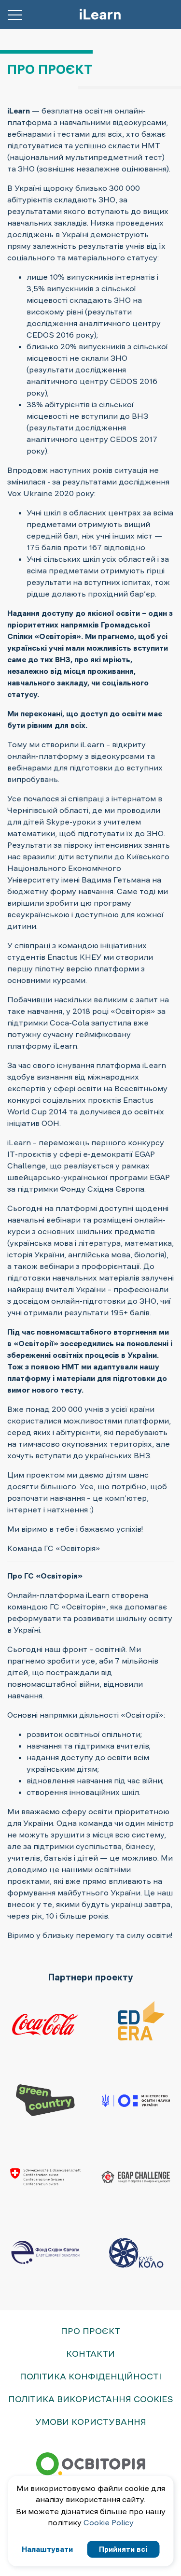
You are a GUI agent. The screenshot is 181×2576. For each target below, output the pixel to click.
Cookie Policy (109, 2522)
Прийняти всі (123, 2549)
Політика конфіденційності (90, 2377)
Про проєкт (90, 2331)
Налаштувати (47, 2549)
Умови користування (91, 2422)
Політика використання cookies (91, 2399)
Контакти (90, 2354)
